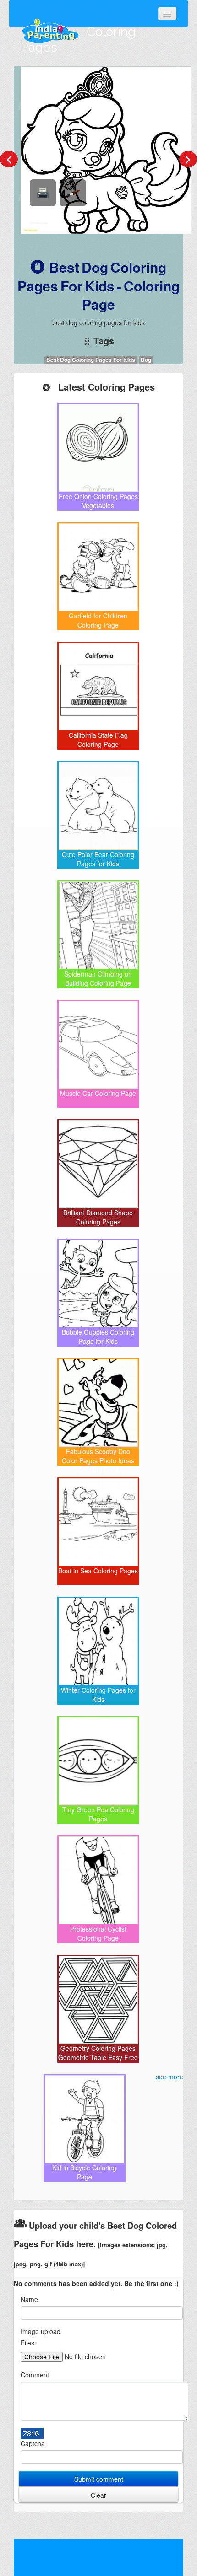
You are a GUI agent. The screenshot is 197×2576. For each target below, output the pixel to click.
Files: (28, 2343)
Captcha (33, 2443)
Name (29, 2299)
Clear (98, 2495)
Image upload (41, 2331)
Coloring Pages (78, 40)
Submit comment (99, 2479)
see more (170, 2077)
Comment (35, 2375)
